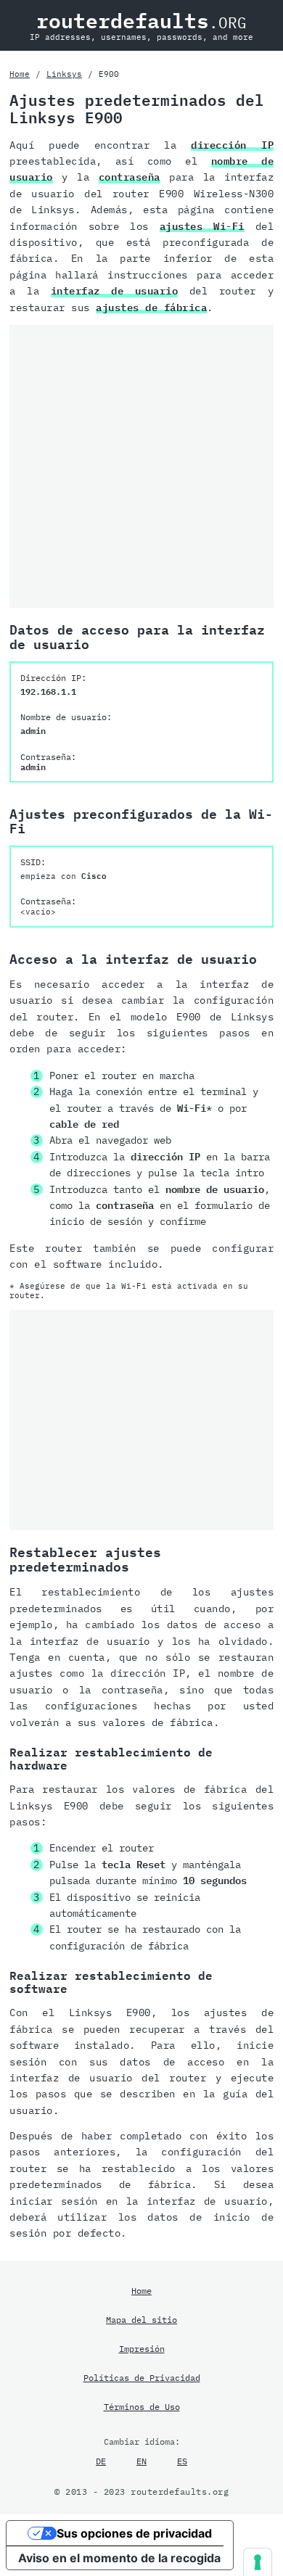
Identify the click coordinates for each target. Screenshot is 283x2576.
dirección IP (232, 145)
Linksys (64, 74)
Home (20, 74)
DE (101, 2461)
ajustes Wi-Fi (202, 226)
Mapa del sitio (141, 2319)
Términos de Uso (142, 2406)
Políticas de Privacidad (142, 2377)
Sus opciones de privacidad (134, 2533)
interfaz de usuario (115, 291)
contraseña (130, 177)
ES (182, 2461)
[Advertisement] (141, 466)
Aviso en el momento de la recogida (119, 2558)
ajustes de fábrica (151, 307)
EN (141, 2461)
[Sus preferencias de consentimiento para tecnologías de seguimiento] (258, 2562)
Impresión (142, 2348)
